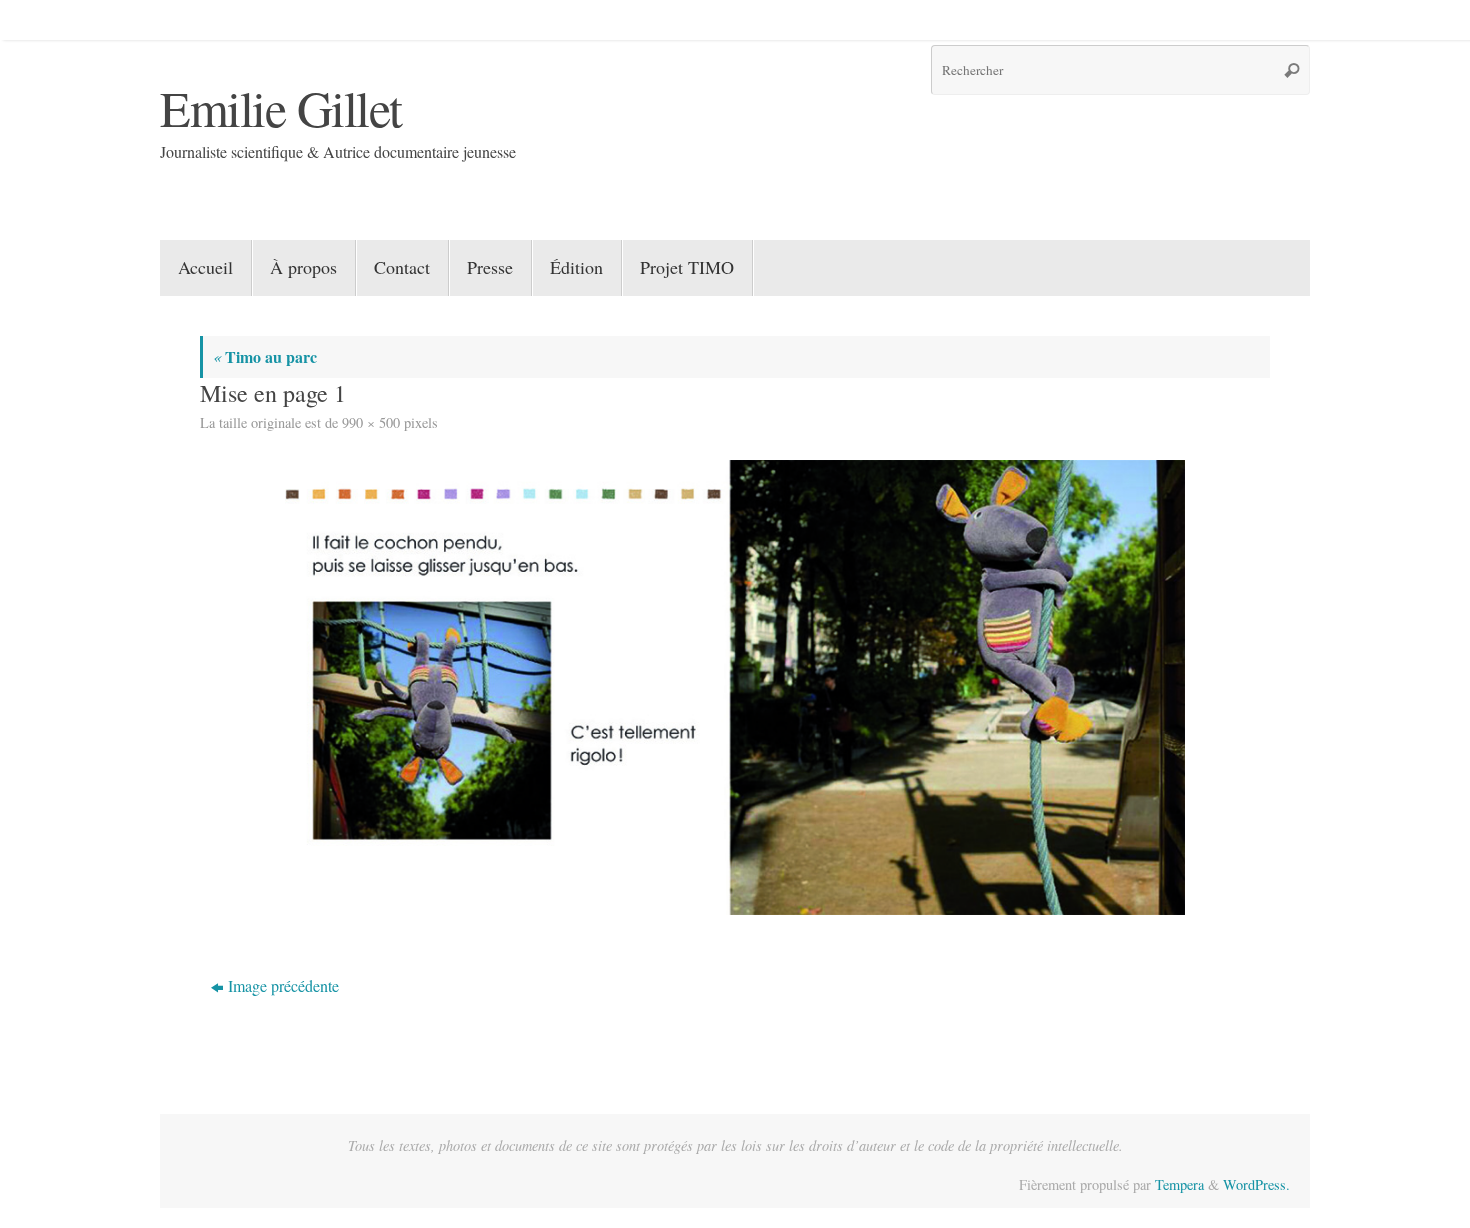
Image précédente (283, 985)
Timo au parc (265, 356)
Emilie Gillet (281, 107)
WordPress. (1256, 1184)
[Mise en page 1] (735, 687)
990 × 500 (371, 422)
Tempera (1179, 1184)
